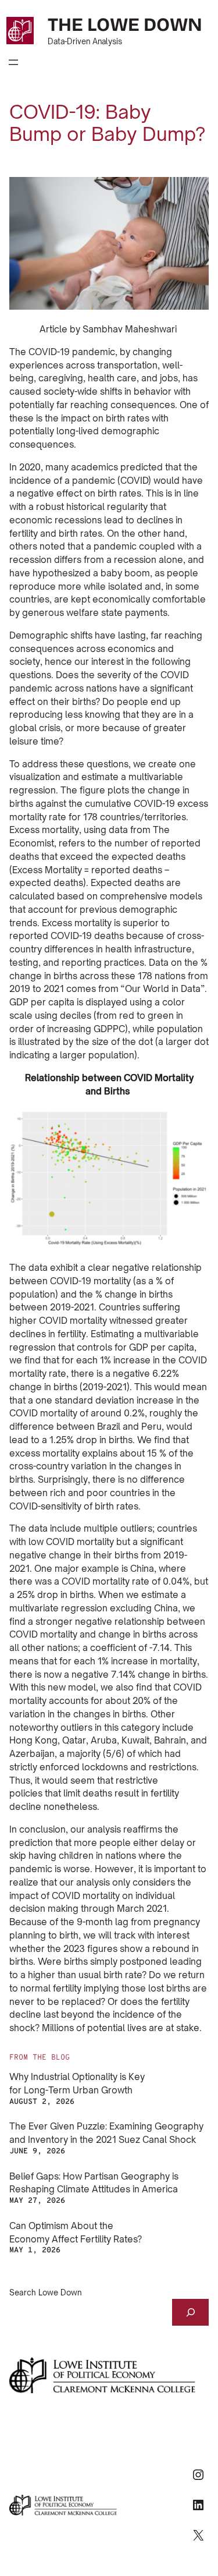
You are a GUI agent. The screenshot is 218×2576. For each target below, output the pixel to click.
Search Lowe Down (46, 2292)
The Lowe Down (125, 25)
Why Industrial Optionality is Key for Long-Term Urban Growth (77, 2084)
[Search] (190, 2312)
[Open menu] (13, 62)
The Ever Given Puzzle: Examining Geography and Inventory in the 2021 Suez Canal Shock (106, 2133)
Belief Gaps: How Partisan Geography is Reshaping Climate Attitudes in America (94, 2183)
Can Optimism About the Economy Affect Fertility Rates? (76, 2233)
